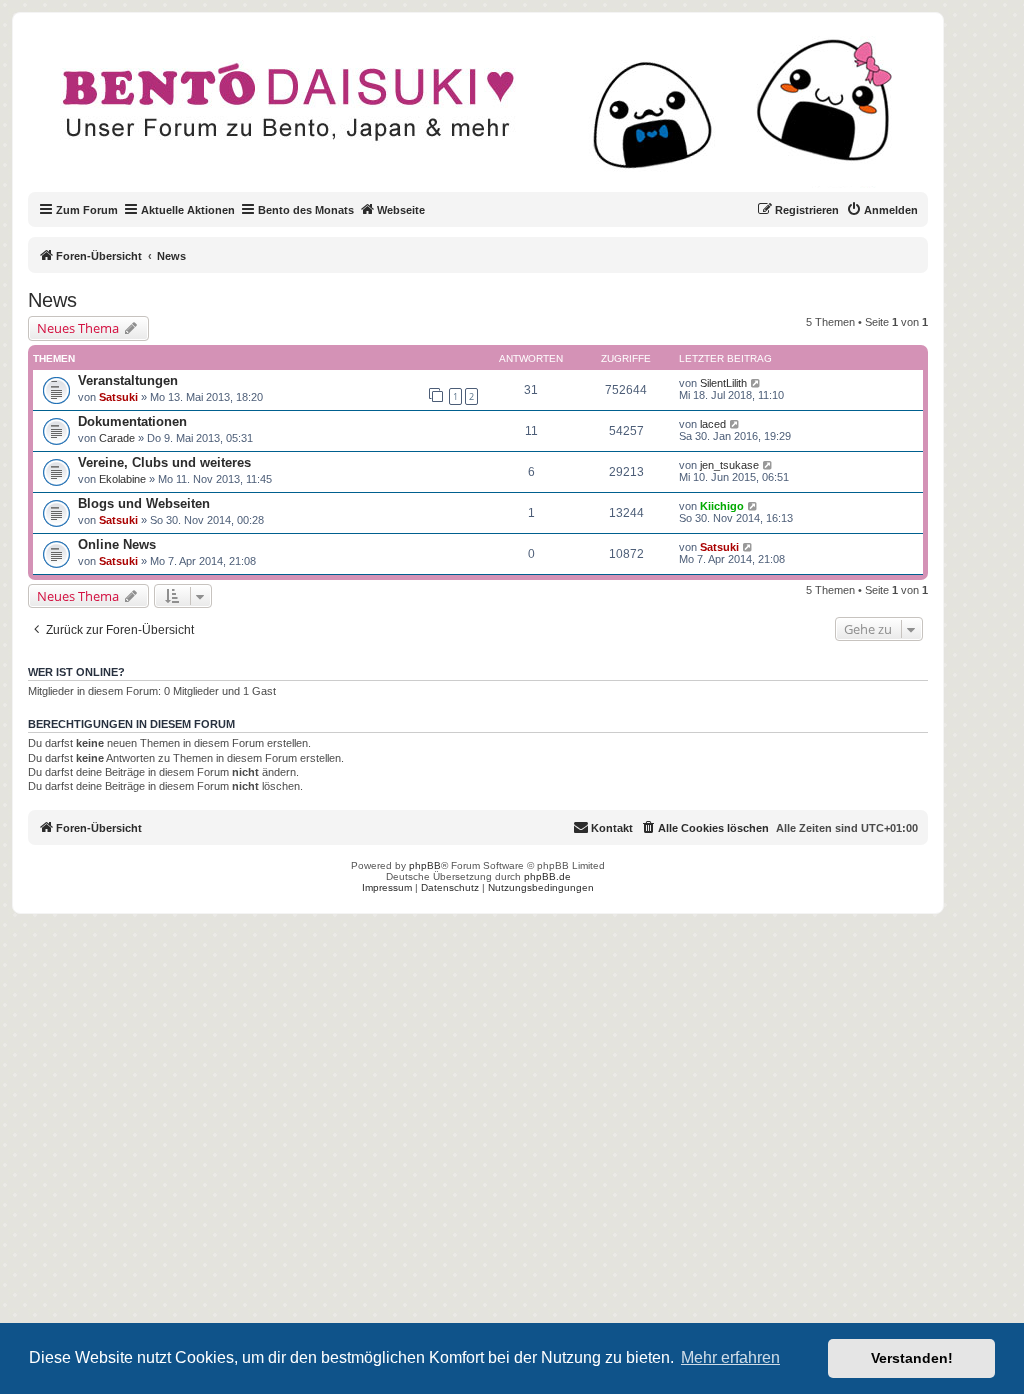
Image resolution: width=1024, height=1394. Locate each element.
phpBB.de (547, 876)
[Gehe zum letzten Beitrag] (756, 383)
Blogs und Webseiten (144, 503)
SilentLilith (723, 383)
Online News (117, 544)
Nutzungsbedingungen (541, 887)
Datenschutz (450, 887)
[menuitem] (882, 210)
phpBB (425, 865)
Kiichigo (722, 506)
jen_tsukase (729, 465)
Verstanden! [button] (912, 1358)
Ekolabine (122, 479)
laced (713, 424)
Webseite (401, 210)
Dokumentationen (132, 421)
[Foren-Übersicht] (494, 114)
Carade (117, 438)
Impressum (387, 887)
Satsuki (118, 397)
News (52, 300)
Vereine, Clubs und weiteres (164, 462)
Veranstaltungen (128, 380)
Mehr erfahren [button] (730, 1357)
